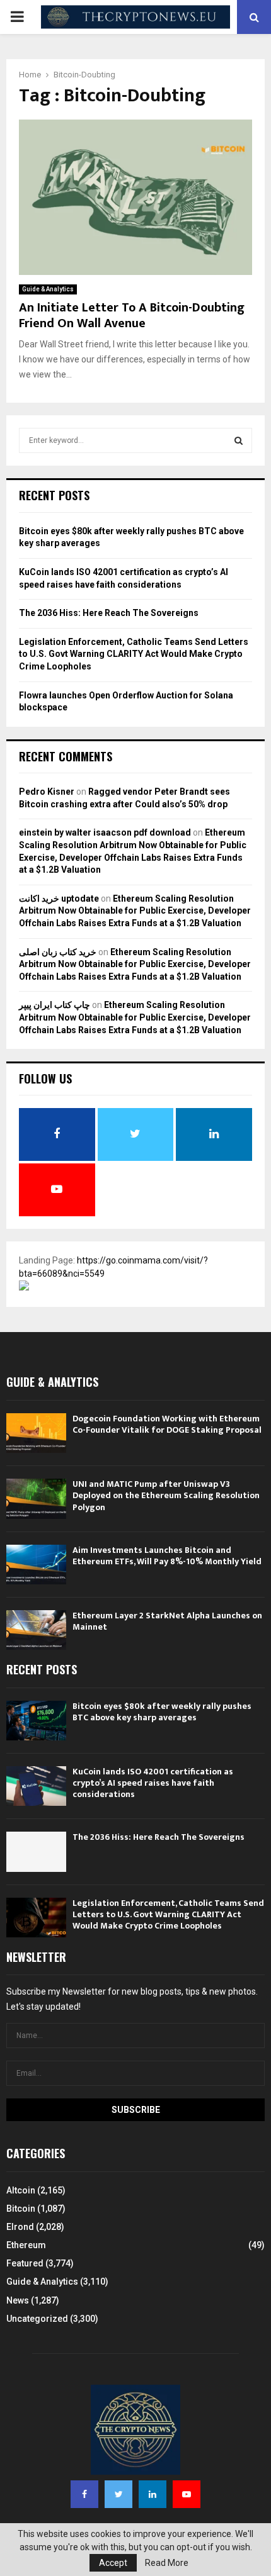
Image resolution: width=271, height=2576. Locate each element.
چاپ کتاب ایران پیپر (55, 1005)
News (18, 2300)
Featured (25, 2263)
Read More (167, 2563)
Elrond (20, 2227)
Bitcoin (21, 2209)
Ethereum (26, 2245)
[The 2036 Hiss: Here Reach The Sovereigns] (36, 1851)
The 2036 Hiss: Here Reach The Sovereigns (109, 613)
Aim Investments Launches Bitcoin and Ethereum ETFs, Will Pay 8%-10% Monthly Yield (167, 1556)
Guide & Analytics (48, 289)
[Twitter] (118, 2494)
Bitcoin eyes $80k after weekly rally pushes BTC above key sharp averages (162, 1712)
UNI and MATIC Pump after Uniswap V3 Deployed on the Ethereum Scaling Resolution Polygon (166, 1495)
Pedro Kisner (47, 792)
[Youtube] (187, 2494)
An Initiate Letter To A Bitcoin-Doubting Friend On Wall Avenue (132, 316)
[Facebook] (84, 2494)
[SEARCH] (239, 440)
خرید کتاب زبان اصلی (58, 952)
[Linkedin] (153, 2494)
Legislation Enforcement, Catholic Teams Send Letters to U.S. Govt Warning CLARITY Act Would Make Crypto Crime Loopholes (134, 654)
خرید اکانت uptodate (59, 899)
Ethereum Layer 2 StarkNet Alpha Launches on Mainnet (167, 1621)
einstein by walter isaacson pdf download (105, 832)
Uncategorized (37, 2319)
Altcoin (21, 2190)
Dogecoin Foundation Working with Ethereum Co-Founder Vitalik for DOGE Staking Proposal (167, 1424)
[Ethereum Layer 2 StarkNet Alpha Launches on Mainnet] (36, 1630)
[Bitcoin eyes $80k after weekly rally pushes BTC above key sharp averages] (36, 1721)
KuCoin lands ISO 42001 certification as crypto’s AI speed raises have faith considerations (153, 1783)
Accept (113, 2563)
